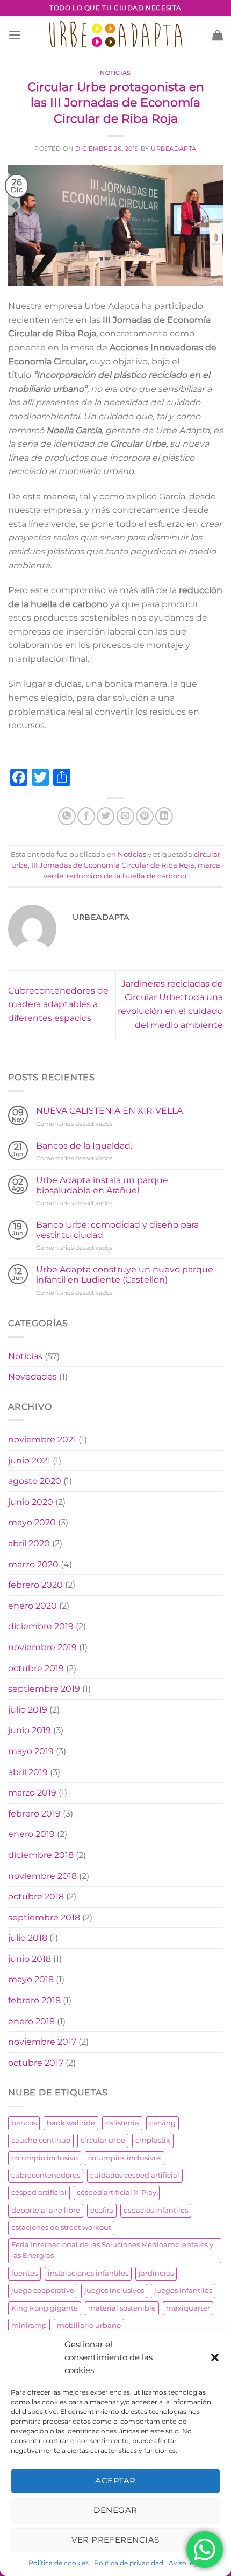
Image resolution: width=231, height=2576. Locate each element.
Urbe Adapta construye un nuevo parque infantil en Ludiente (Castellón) (125, 1275)
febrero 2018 (34, 2000)
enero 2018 (31, 2021)
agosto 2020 (35, 1481)
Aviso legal (186, 2563)
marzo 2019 (32, 1793)
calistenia (122, 2123)
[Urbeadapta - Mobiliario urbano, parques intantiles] (116, 35)
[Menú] (15, 35)
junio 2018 (30, 1959)
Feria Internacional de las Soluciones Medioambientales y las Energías (112, 2250)
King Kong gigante (45, 2308)
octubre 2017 (36, 2063)
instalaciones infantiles (88, 2273)
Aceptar (115, 2480)
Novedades (33, 1377)
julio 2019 (28, 1710)
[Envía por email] (125, 816)
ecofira (102, 2210)
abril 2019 (28, 1772)
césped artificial (39, 2193)
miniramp (29, 2325)
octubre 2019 (36, 1668)
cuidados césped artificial (135, 2175)
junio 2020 (31, 1502)
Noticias (115, 73)
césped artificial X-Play (117, 2193)
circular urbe (103, 2140)
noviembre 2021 (42, 1440)
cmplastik (153, 2140)
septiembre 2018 (44, 1917)
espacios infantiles (156, 2210)
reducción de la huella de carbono (127, 876)
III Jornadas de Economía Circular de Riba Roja (113, 865)
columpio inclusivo (45, 2158)
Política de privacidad (129, 2563)
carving (163, 2123)
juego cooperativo (43, 2290)
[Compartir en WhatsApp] (67, 816)
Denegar (115, 2510)
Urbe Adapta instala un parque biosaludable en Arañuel (102, 1185)
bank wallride (71, 2123)
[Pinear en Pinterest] (145, 816)
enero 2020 (33, 1606)
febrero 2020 (35, 1585)
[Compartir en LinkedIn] (164, 816)
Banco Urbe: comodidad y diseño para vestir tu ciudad (117, 1230)
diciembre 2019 (41, 1626)
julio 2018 (28, 1938)
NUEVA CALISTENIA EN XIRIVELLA (109, 1111)
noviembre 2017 (42, 2042)
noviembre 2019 (42, 1647)
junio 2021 (29, 1461)
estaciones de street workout (61, 2227)
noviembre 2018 (42, 1876)
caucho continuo (41, 2140)
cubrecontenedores (46, 2175)
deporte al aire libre (46, 2210)
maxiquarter (188, 2308)
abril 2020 (29, 1543)
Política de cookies (59, 2563)
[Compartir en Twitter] (106, 816)
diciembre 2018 (41, 1855)
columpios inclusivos (125, 2158)
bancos (24, 2123)
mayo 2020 (32, 1522)
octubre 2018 (36, 1896)
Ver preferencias (115, 2540)
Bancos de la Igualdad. (84, 1146)
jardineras (156, 2273)
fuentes (24, 2273)
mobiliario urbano (89, 2325)
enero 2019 (31, 1834)
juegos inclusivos (114, 2290)
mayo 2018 (31, 1979)
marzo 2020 (33, 1564)
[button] (215, 2357)
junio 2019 (30, 1730)
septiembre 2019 (44, 1689)
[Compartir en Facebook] (86, 816)
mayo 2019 (31, 1751)
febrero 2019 (34, 1814)
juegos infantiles (183, 2290)
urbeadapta (174, 149)
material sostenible (122, 2308)
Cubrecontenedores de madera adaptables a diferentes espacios (58, 1004)
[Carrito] (218, 35)
